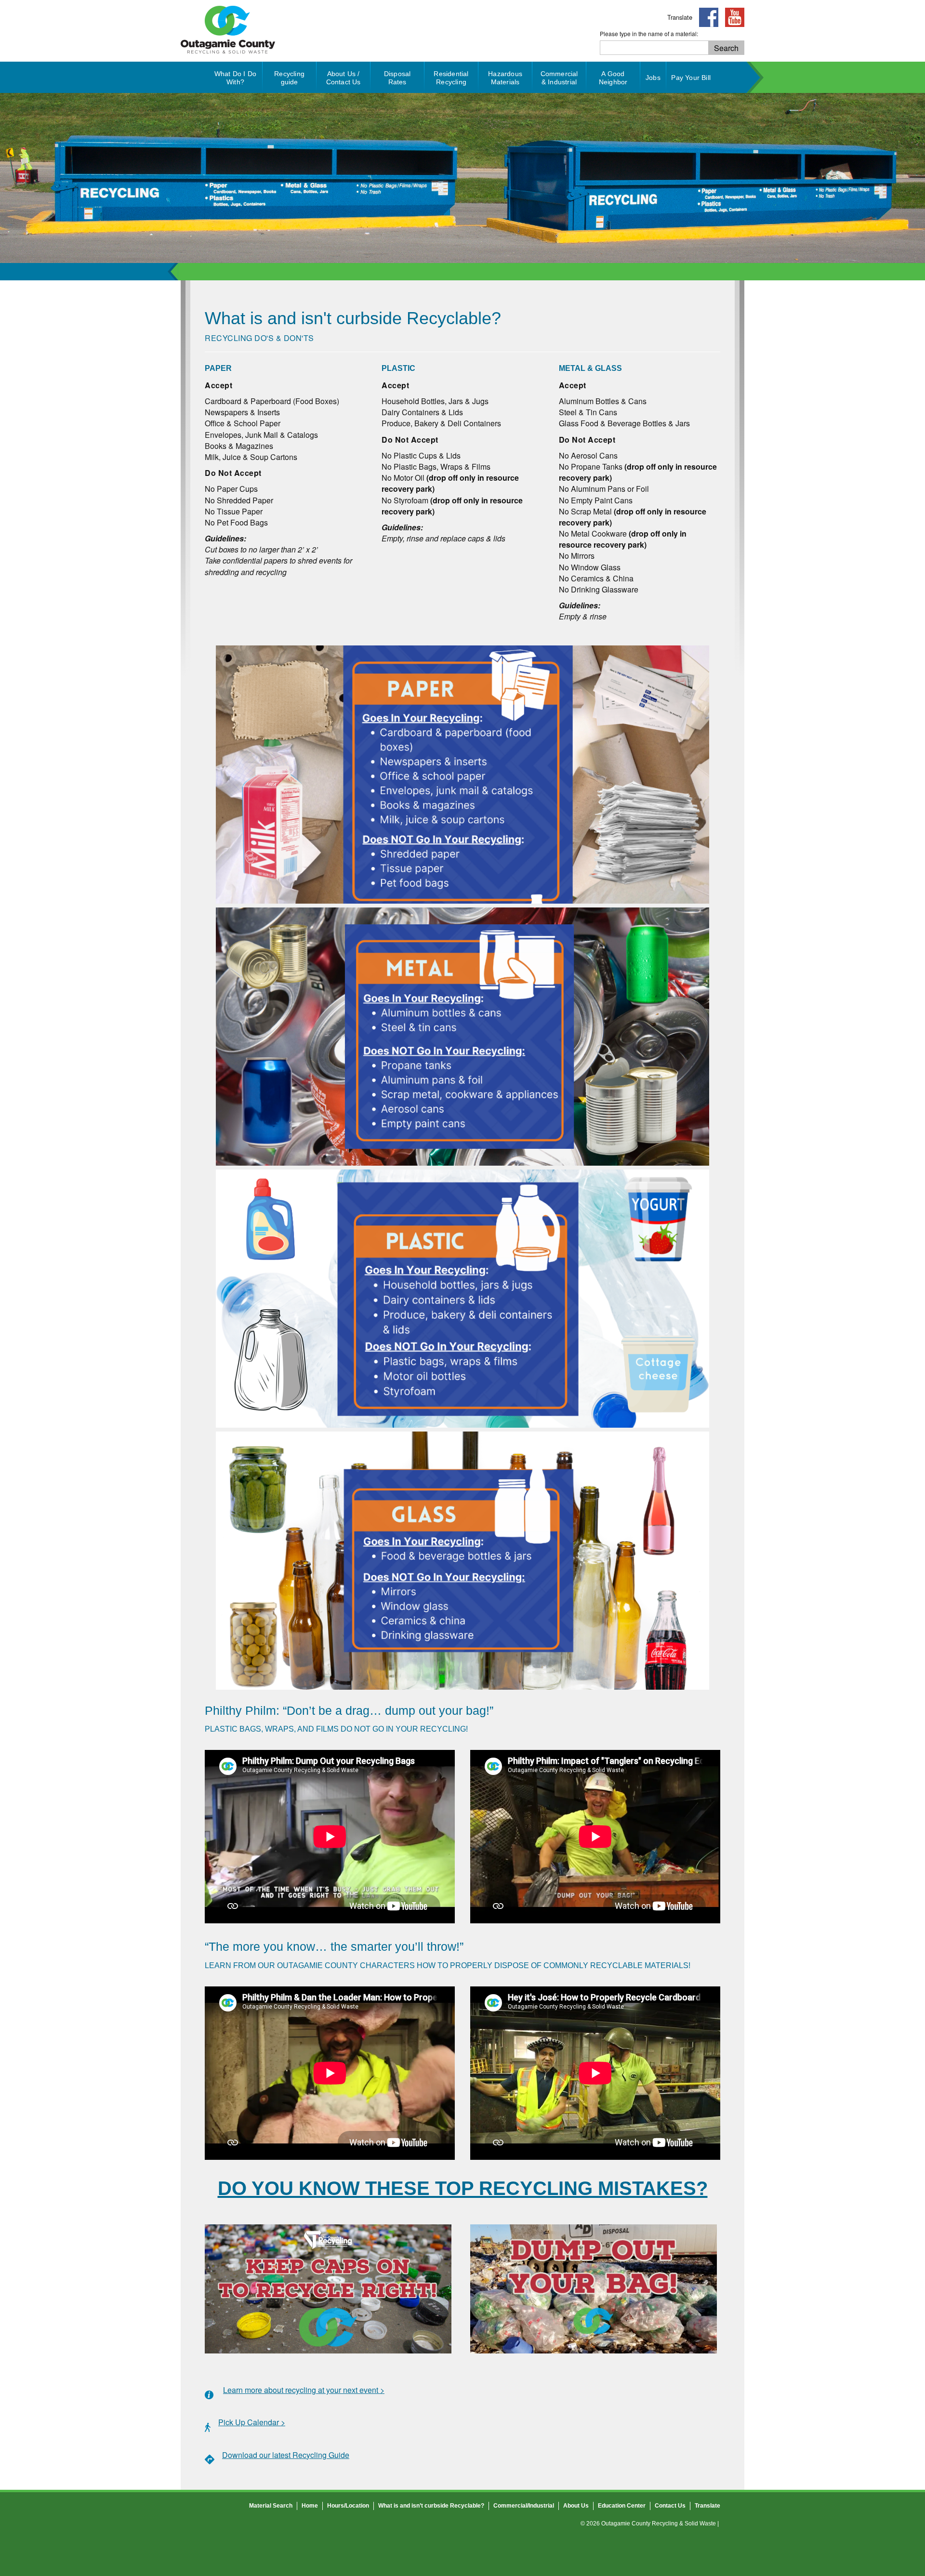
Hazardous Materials (505, 78)
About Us (576, 2506)
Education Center (622, 2506)
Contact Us (670, 2506)
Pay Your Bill (691, 78)
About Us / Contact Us (344, 78)
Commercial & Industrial (559, 78)
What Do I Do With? (235, 78)
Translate (680, 17)
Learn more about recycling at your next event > (304, 2390)
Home (310, 2506)
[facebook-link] (706, 17)
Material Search (271, 2506)
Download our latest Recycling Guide (286, 2455)
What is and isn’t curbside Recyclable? (431, 2506)
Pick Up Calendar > (252, 2422)
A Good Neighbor (613, 78)
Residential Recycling (451, 78)
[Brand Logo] (228, 56)
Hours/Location (348, 2506)
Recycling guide (289, 78)
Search (726, 48)
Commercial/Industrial (524, 2506)
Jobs (653, 78)
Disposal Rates (397, 78)
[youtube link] (732, 17)
